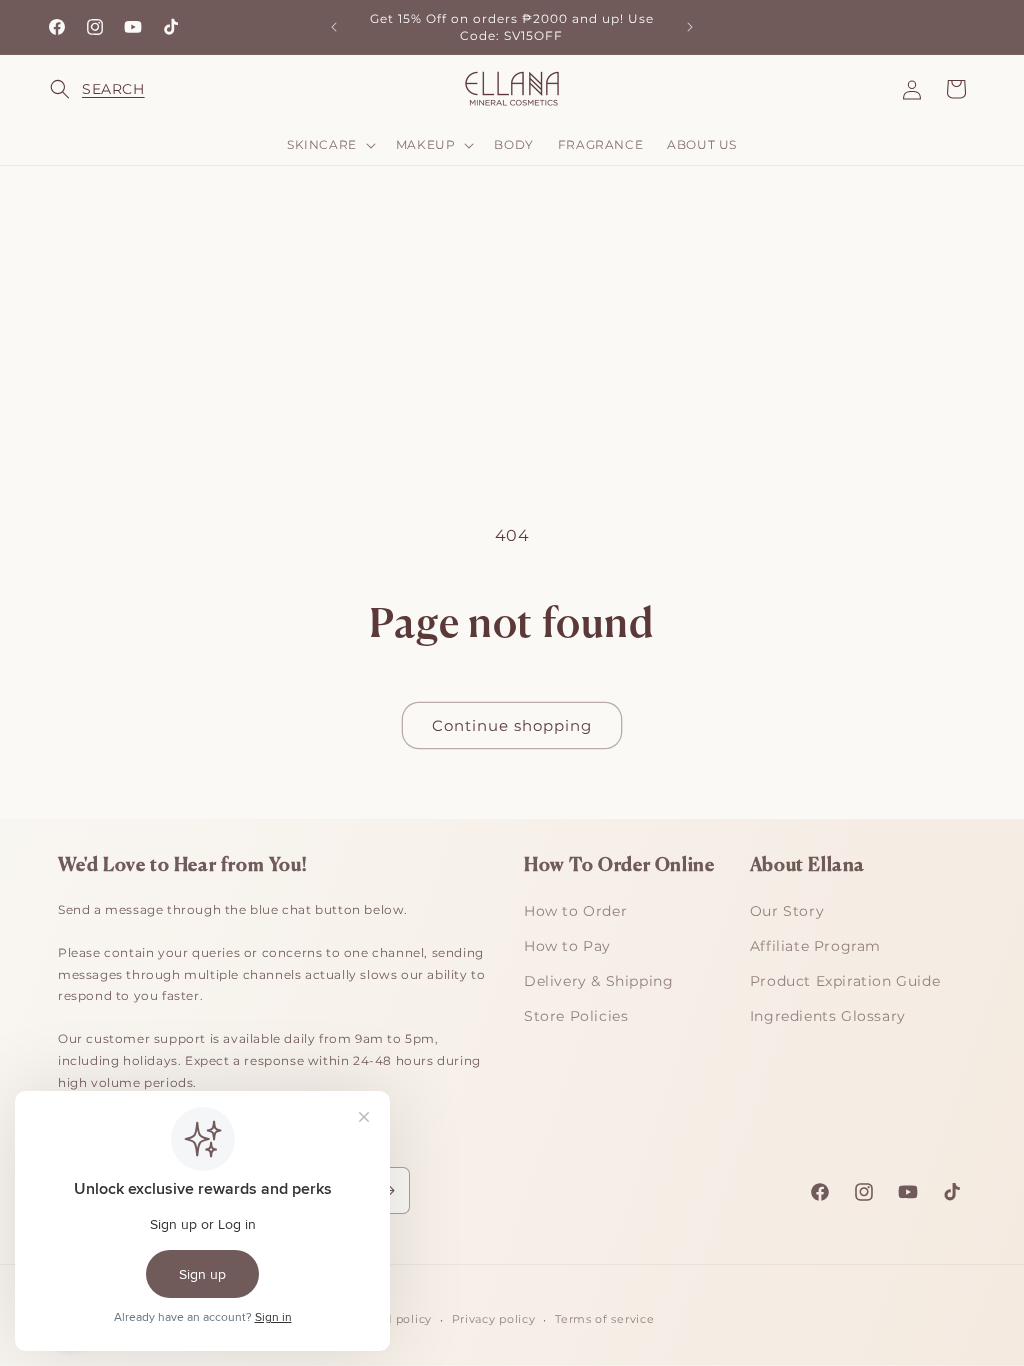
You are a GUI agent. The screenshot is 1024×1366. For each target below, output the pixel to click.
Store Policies (576, 1016)
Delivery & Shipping (598, 981)
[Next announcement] (690, 27)
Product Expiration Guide (845, 981)
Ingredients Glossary (828, 1016)
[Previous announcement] (334, 27)
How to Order (575, 911)
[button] (72, 89)
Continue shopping (512, 725)
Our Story (787, 911)
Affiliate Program (815, 946)
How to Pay (567, 946)
